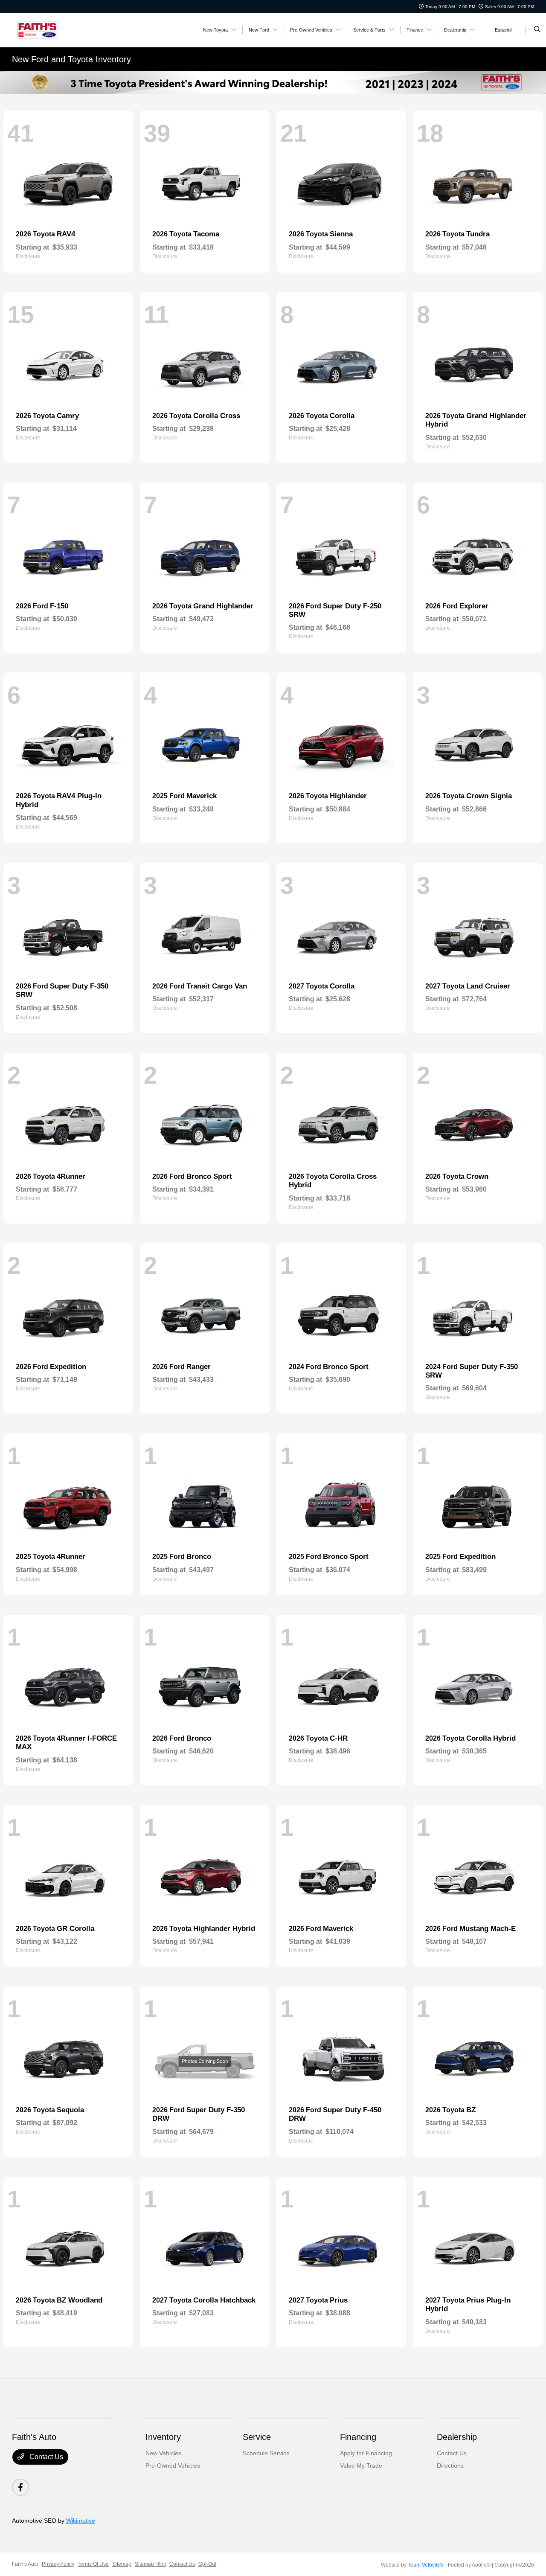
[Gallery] (273, 83)
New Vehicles (163, 2453)
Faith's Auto (25, 2564)
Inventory (163, 2437)
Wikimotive (81, 2521)
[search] (537, 30)
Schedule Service (266, 2453)
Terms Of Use (93, 2564)
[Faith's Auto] (51, 29)
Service (257, 2437)
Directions (450, 2466)
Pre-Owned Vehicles (173, 2466)
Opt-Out (207, 2564)
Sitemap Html (150, 2564)
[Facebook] (20, 2487)
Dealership (457, 2437)
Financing (358, 2437)
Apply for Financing (366, 2453)
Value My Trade (361, 2466)
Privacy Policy (58, 2564)
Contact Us (45, 2457)
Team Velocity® (426, 2565)
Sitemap (122, 2564)
